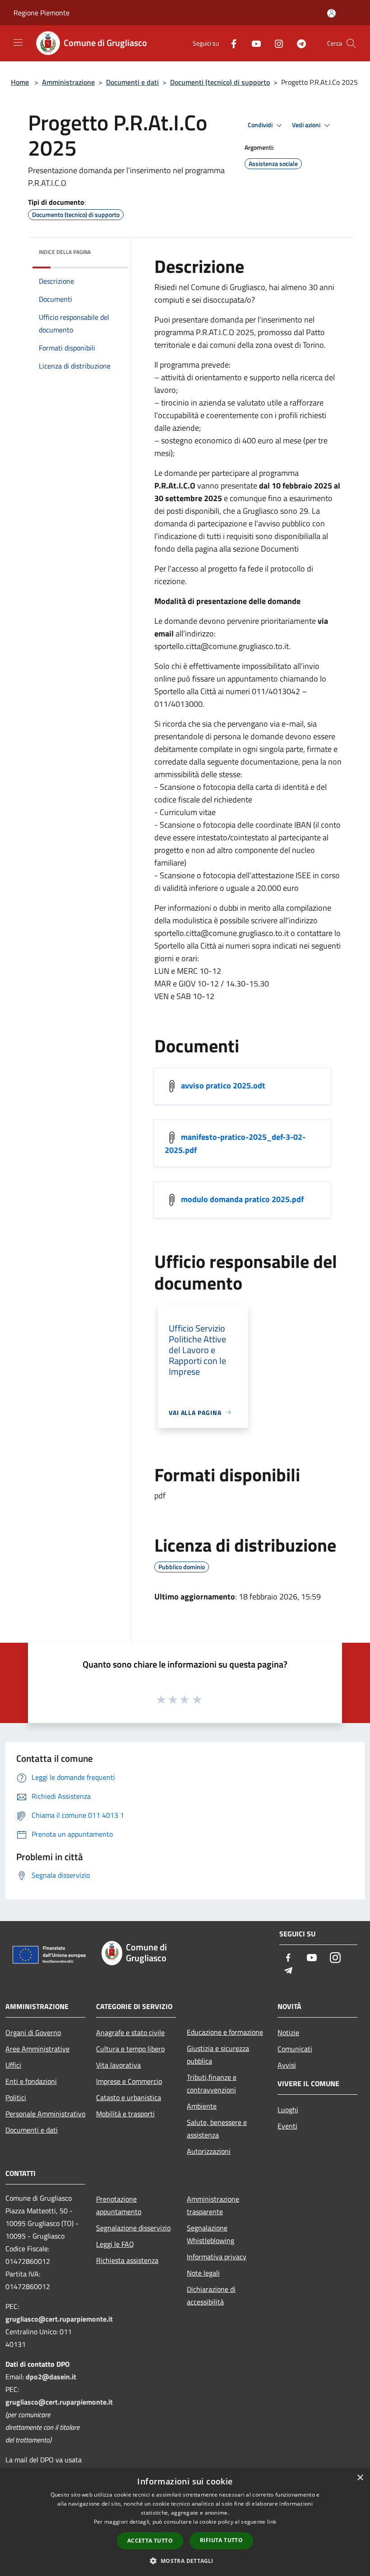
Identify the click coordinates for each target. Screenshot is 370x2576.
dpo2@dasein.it (51, 2377)
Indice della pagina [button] (65, 252)
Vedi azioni (307, 125)
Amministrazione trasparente (213, 2205)
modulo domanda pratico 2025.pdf (242, 1199)
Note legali (203, 2273)
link (272, 2522)
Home (20, 82)
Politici (16, 2097)
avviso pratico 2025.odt (223, 1085)
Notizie (288, 2032)
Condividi (261, 125)
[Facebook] (230, 43)
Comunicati (295, 2049)
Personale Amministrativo (45, 2114)
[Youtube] (253, 43)
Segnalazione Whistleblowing (210, 2234)
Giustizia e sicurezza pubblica (218, 2055)
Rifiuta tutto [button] (221, 2540)
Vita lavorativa (118, 2065)
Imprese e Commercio (129, 2081)
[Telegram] (298, 43)
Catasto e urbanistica (129, 2097)
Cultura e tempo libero (130, 2049)
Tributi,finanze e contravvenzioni (212, 2083)
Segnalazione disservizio (133, 2228)
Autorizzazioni (209, 2151)
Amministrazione (68, 82)
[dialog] (185, 2522)
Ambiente (202, 2106)
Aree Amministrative (37, 2049)
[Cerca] (351, 43)
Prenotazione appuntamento (119, 2205)
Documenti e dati (132, 82)
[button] (185, 2561)
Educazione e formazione (225, 2032)
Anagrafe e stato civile (130, 2032)
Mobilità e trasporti (125, 2114)
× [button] (360, 2478)
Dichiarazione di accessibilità (211, 2295)
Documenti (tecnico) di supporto (220, 82)
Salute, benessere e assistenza (217, 2129)
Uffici (13, 2065)
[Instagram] (275, 43)
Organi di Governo (33, 2032)
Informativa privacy (217, 2257)
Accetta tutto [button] (150, 2541)
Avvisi (287, 2065)
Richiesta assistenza (127, 2260)
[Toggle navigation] (18, 42)
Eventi (287, 2126)
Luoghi (288, 2110)
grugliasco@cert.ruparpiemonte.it (59, 2319)
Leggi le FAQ (115, 2244)
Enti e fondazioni (31, 2081)
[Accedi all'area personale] (331, 13)
